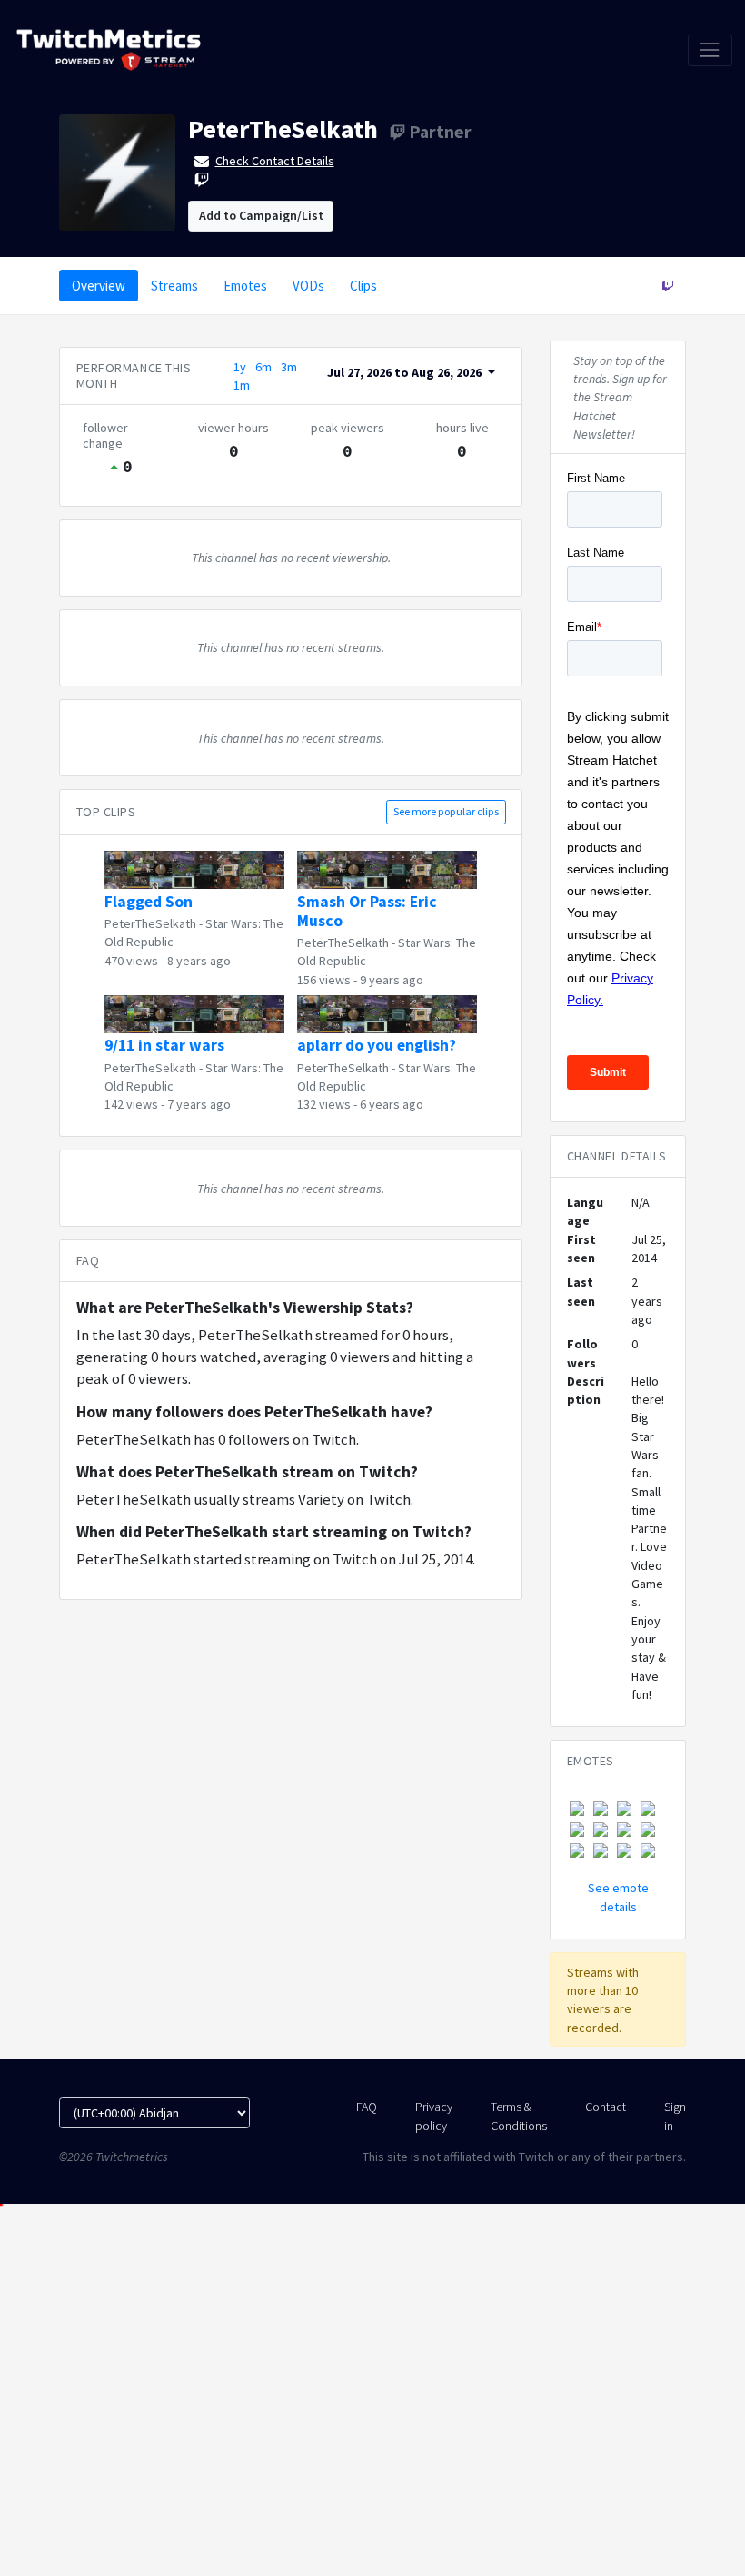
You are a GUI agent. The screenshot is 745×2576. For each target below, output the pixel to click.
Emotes (245, 286)
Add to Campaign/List (261, 215)
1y (240, 367)
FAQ (367, 2107)
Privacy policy (434, 2116)
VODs (308, 286)
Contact (606, 2107)
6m (263, 367)
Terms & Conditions (519, 2116)
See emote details (618, 1897)
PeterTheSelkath (283, 129)
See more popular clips (446, 811)
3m (289, 367)
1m (242, 385)
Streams (174, 286)
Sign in (675, 2116)
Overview (99, 286)
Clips (363, 286)
